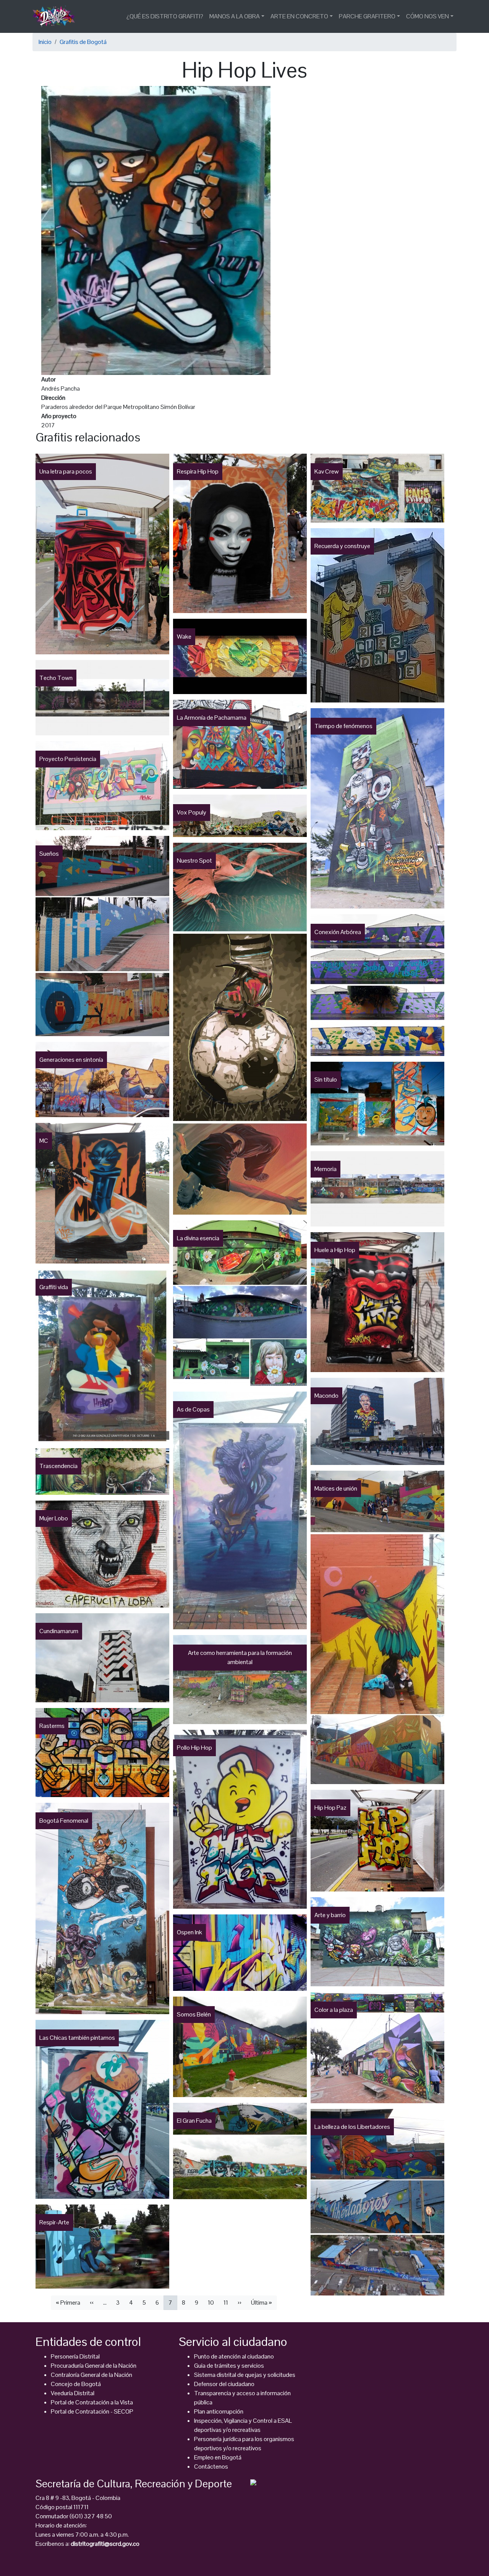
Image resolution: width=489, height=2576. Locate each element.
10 (211, 2303)
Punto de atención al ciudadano (234, 2356)
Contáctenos (211, 2467)
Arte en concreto (299, 16)
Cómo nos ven (427, 16)
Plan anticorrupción (219, 2411)
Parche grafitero (367, 16)
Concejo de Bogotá (76, 2384)
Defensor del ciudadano (224, 2384)
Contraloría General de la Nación (91, 2375)
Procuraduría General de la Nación (94, 2366)
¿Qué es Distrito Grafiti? (165, 16)
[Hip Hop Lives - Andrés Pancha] (156, 230)
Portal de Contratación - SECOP (92, 2411)
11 (226, 2303)
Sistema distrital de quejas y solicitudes (245, 2375)
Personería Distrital (75, 2356)
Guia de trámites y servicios (229, 2366)
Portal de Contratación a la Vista (92, 2402)
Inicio (45, 42)
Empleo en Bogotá (218, 2457)
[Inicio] (57, 16)
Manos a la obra (235, 16)
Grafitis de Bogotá (83, 42)
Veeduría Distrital (73, 2393)
